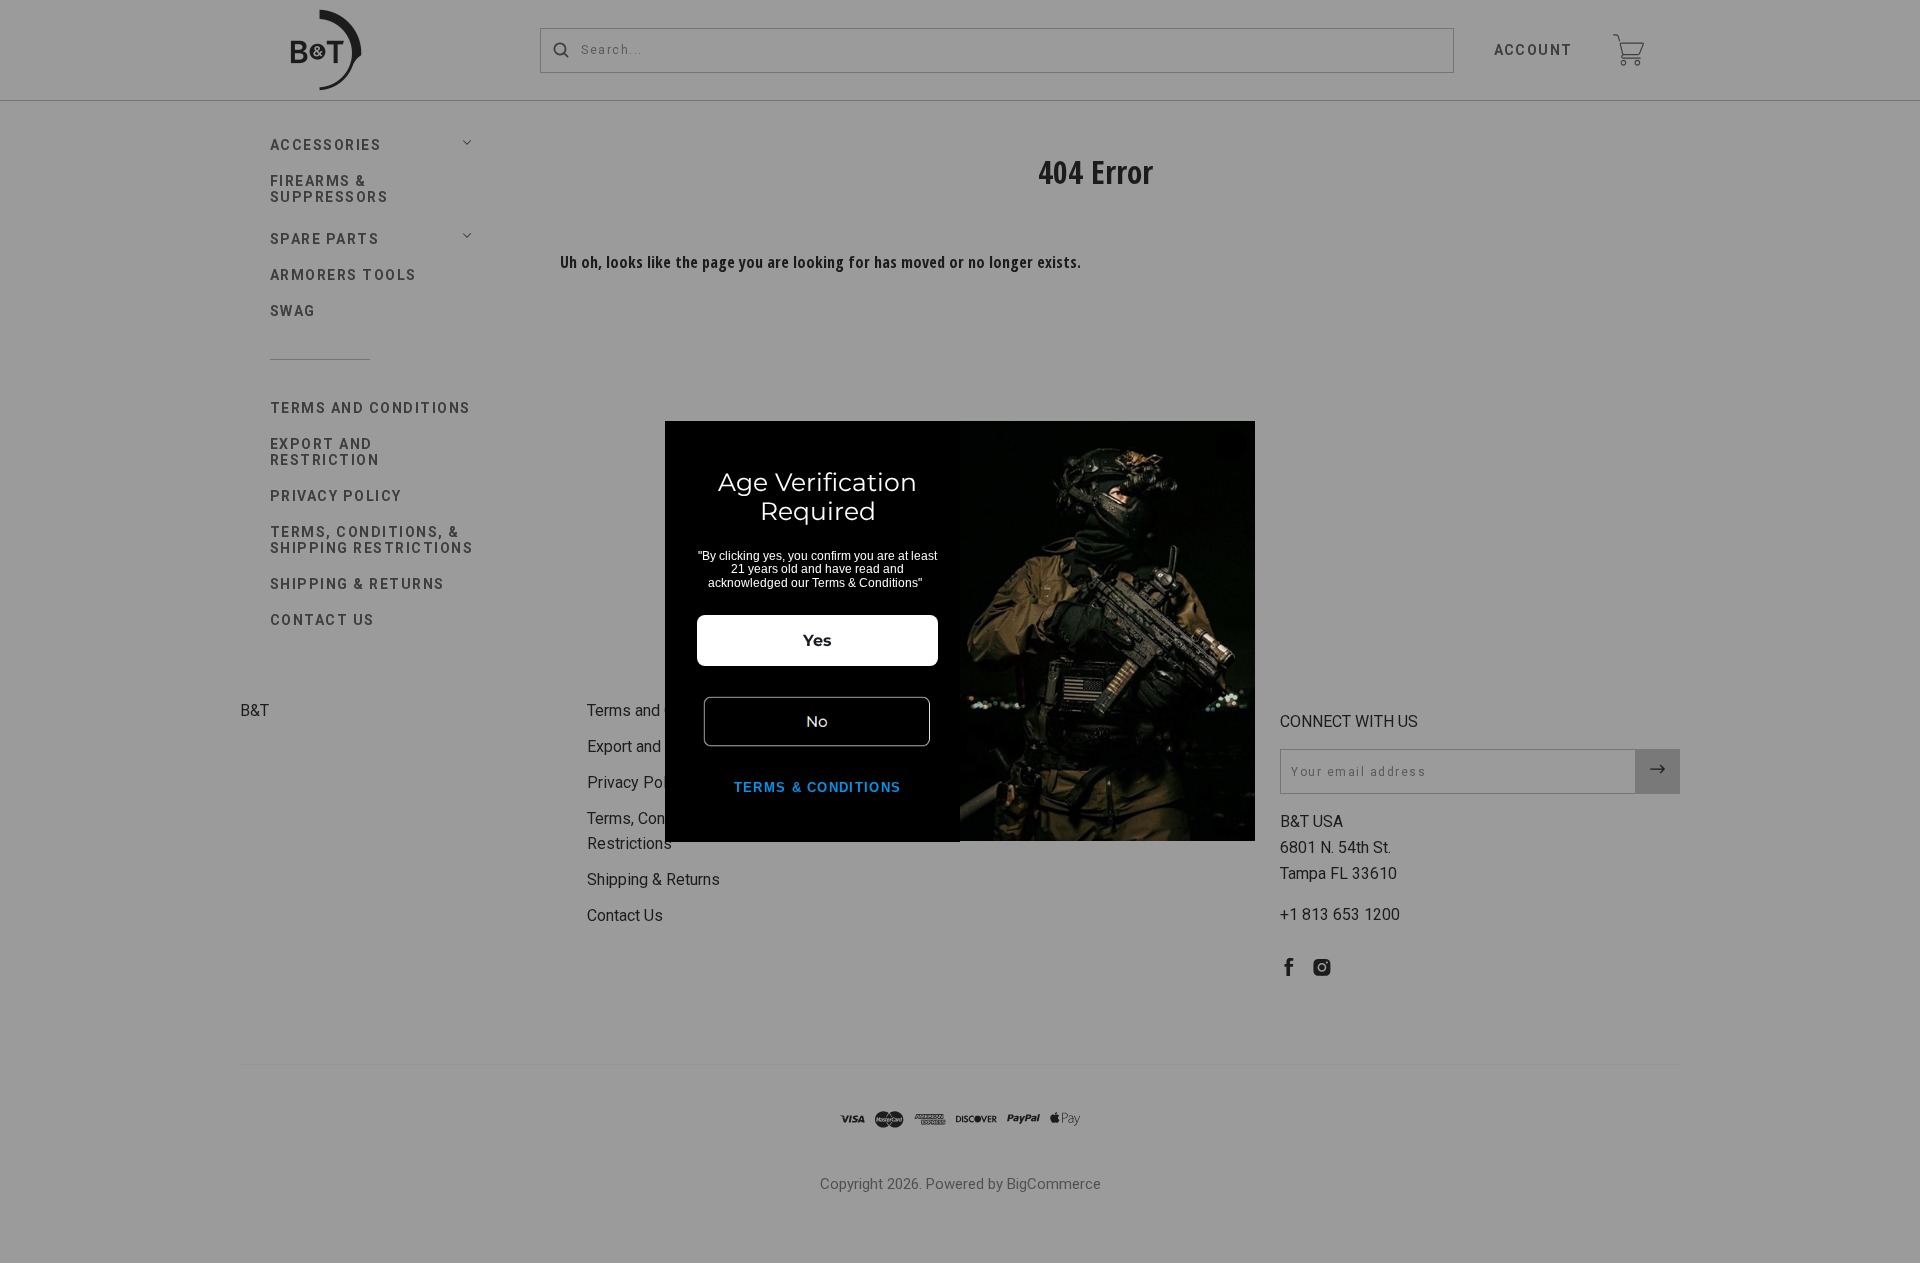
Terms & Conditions (817, 787)
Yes (817, 640)
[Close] (1231, 445)
